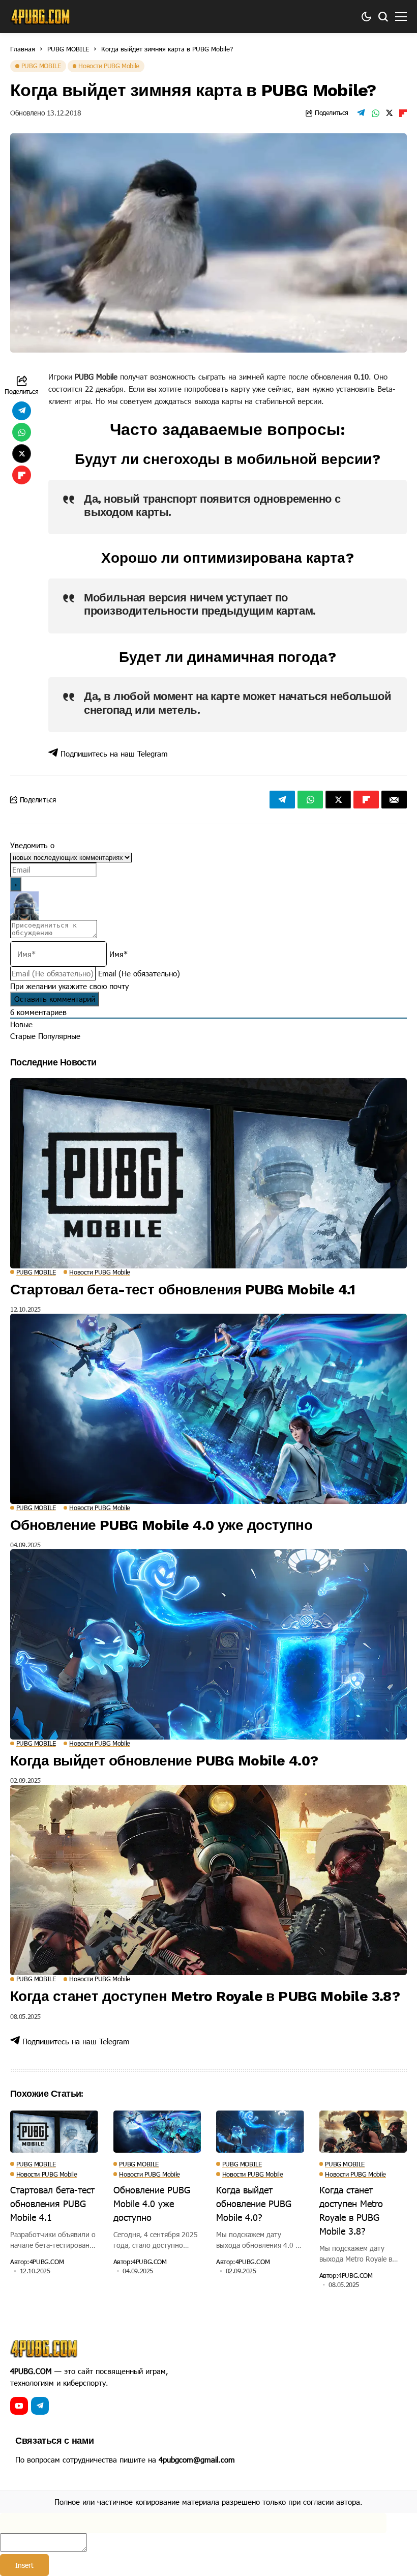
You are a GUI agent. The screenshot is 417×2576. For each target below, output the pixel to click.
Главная (23, 49)
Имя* (118, 954)
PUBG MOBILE (68, 49)
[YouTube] (19, 2406)
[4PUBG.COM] (41, 17)
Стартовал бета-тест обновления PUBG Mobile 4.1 (183, 1290)
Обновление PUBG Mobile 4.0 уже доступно (161, 1525)
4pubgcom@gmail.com (197, 2459)
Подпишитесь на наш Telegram (113, 754)
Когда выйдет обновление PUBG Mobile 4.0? (164, 1761)
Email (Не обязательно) (139, 973)
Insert (24, 2565)
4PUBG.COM (47, 2262)
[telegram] (40, 2406)
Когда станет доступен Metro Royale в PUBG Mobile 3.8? (205, 1996)
